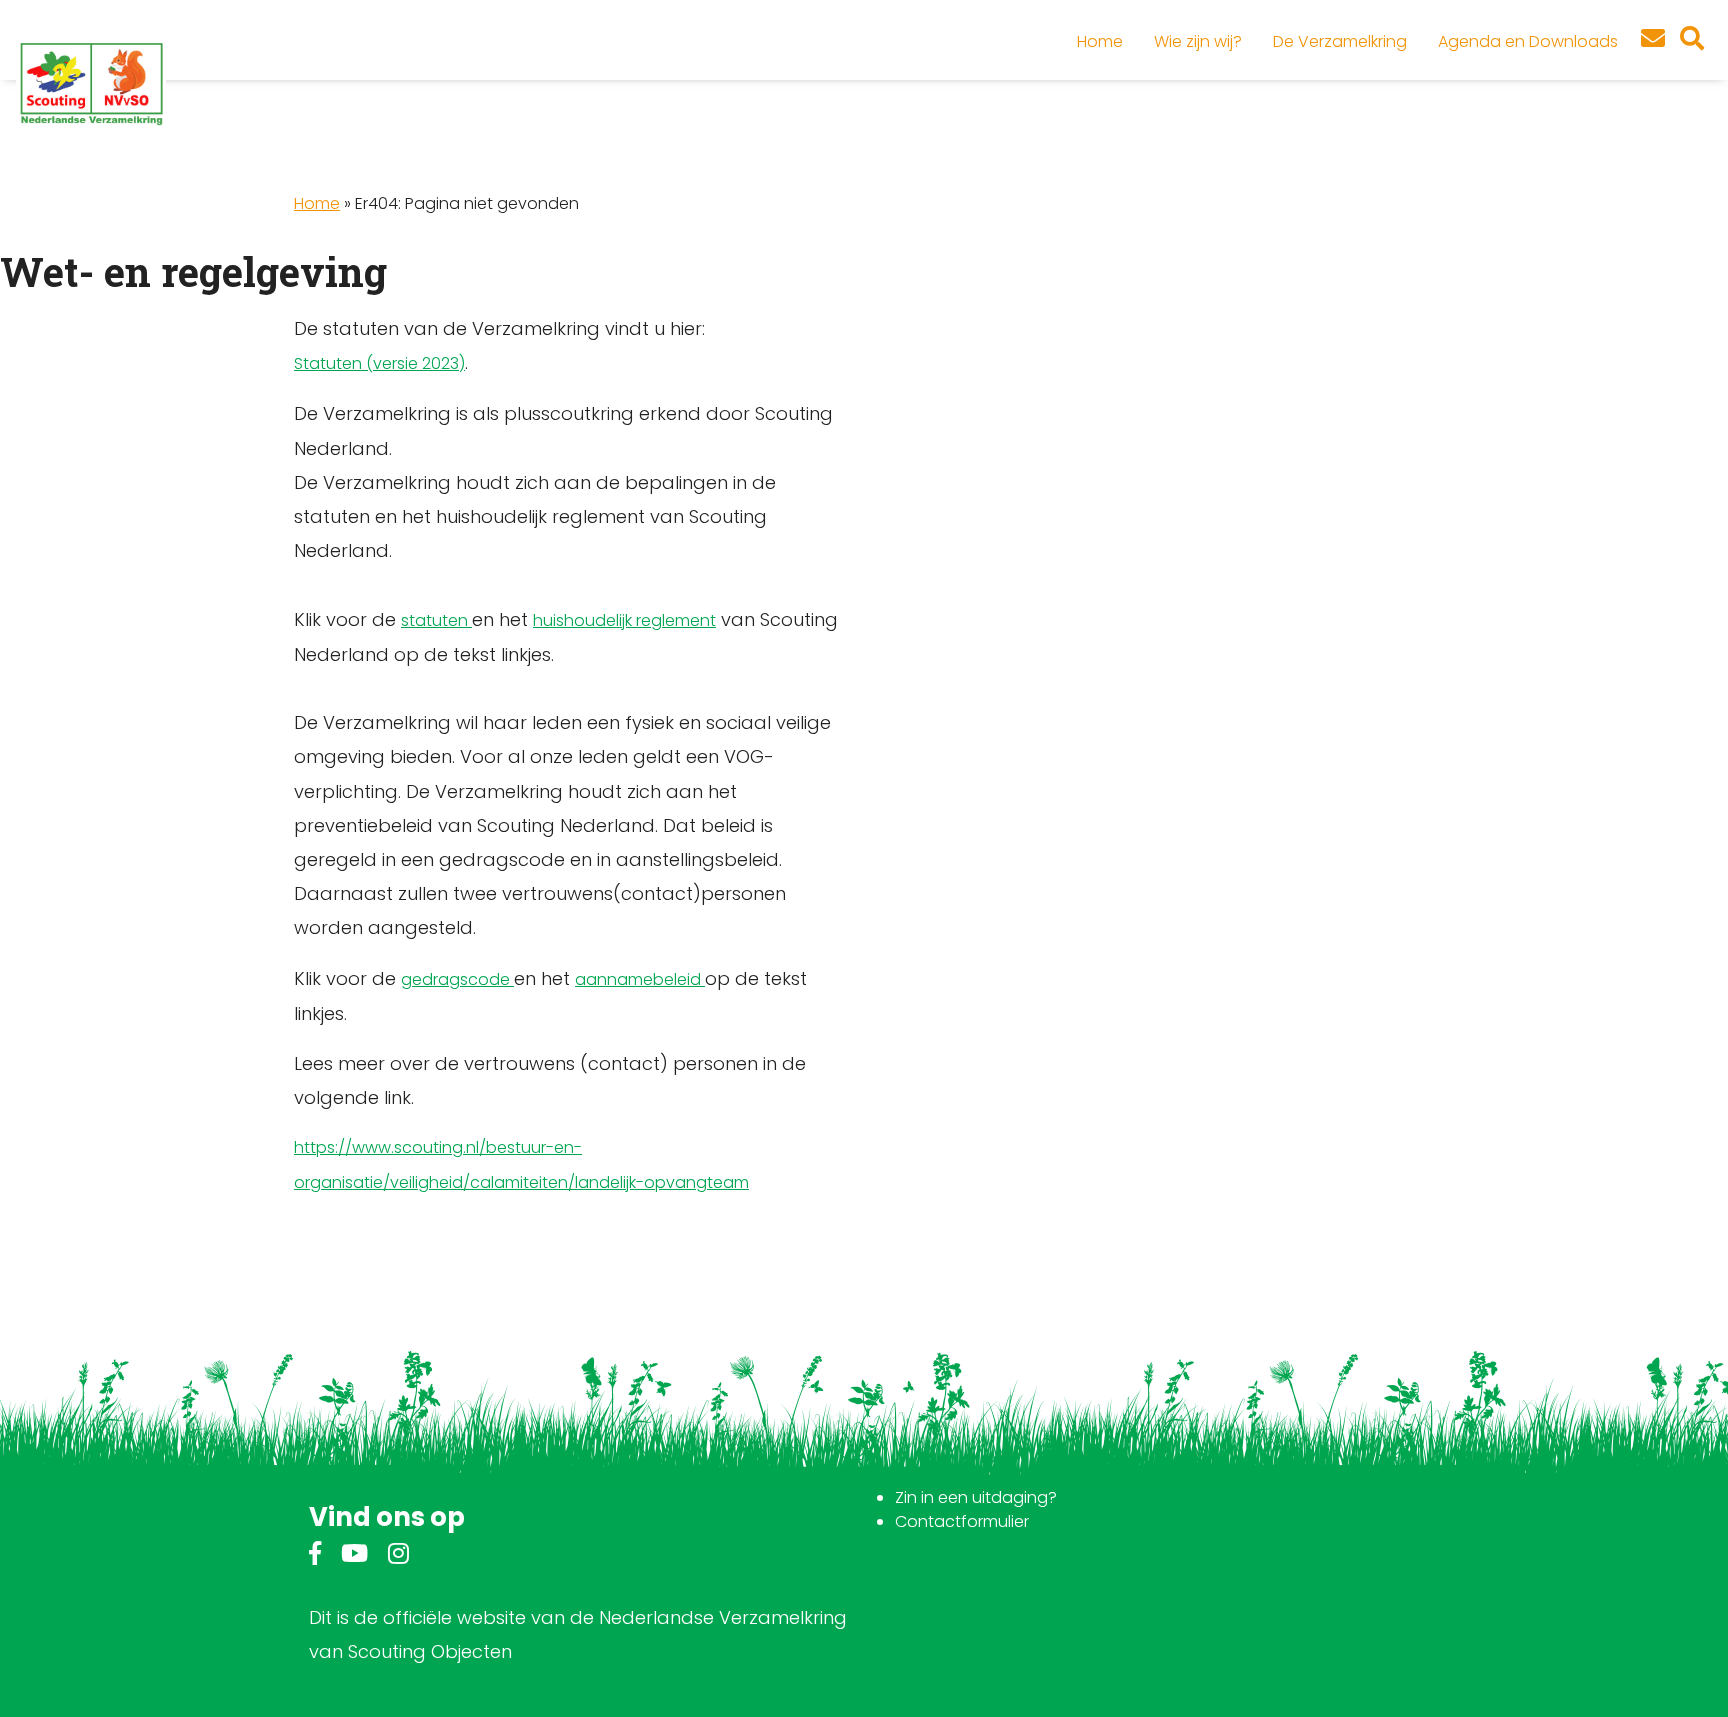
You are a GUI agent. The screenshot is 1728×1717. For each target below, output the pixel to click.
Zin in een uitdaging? (976, 1497)
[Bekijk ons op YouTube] (354, 1556)
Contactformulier (962, 1521)
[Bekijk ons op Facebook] (315, 1556)
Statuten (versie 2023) (379, 363)
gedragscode (457, 979)
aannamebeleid (640, 979)
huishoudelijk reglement (624, 620)
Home (317, 203)
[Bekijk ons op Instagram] (398, 1556)
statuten (436, 620)
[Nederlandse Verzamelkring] (91, 83)
